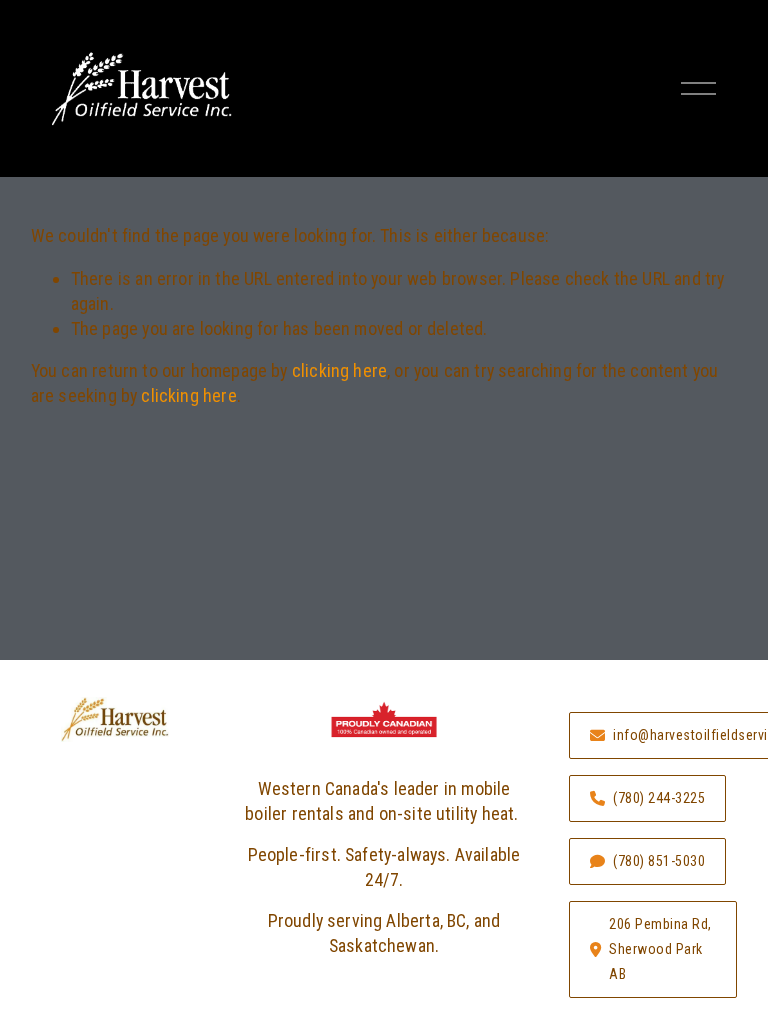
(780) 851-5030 (659, 861)
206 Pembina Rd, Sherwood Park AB (660, 949)
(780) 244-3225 (659, 798)
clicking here (339, 370)
